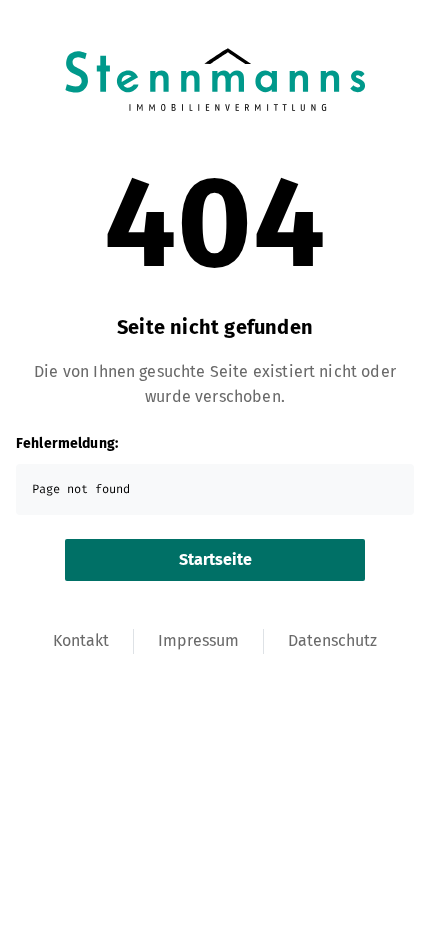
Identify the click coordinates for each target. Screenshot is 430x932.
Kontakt (81, 640)
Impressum (198, 640)
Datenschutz (332, 640)
